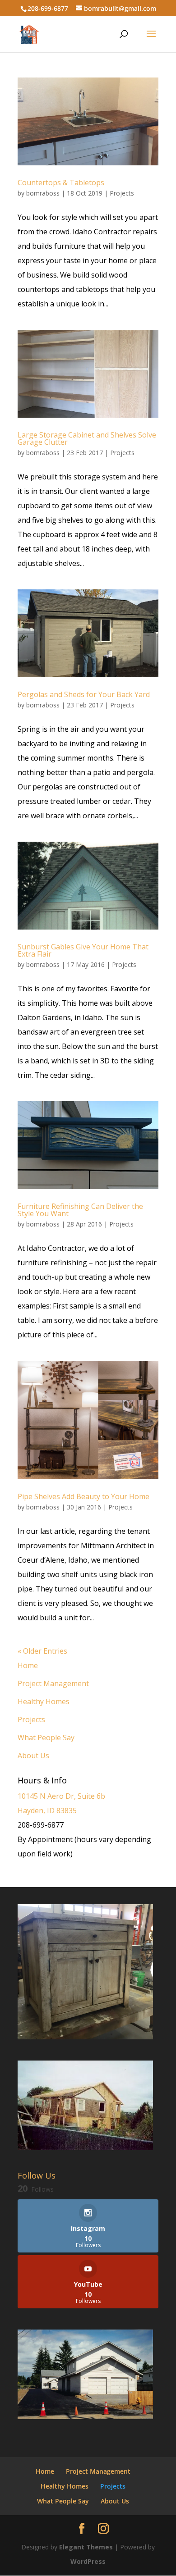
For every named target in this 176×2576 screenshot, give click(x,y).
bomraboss (43, 193)
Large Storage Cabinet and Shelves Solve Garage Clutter (87, 438)
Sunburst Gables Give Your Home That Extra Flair (83, 950)
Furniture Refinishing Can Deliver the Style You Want (80, 1210)
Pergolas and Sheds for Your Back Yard (84, 694)
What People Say (46, 1737)
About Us (33, 1755)
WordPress (88, 2561)
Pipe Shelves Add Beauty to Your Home (83, 1496)
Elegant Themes (86, 2547)
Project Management (53, 1683)
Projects (122, 193)
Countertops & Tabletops (61, 182)
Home (28, 1665)
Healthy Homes (44, 1701)
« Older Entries (42, 1651)
